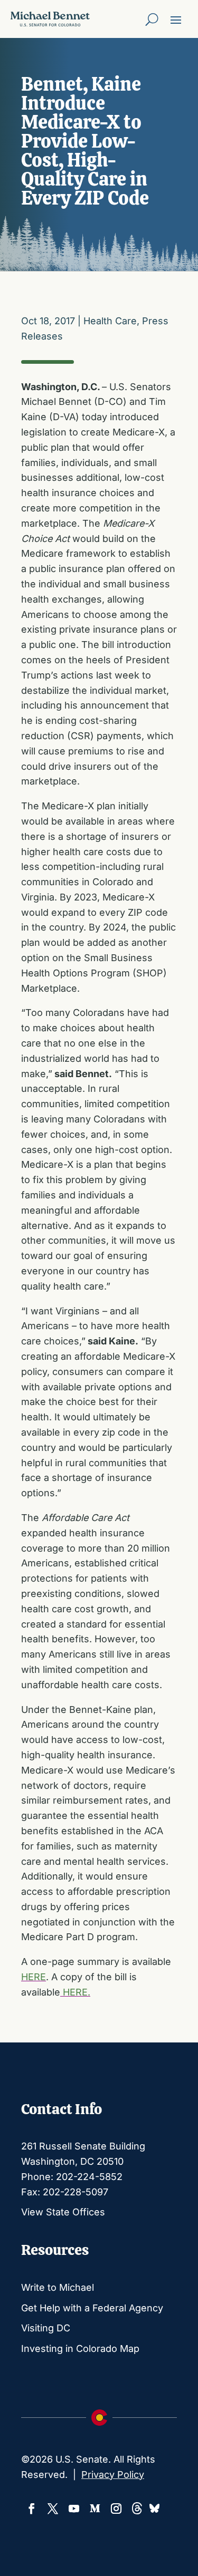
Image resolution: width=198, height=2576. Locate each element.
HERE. (75, 1992)
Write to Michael (58, 2287)
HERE (34, 1977)
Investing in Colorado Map (80, 2349)
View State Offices (63, 2212)
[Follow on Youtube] (74, 2509)
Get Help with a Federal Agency (92, 2308)
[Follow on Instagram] (116, 2509)
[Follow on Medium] (95, 2509)
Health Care (110, 321)
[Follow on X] (53, 2509)
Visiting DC (46, 2328)
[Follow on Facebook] (32, 2509)
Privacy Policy (113, 2475)
